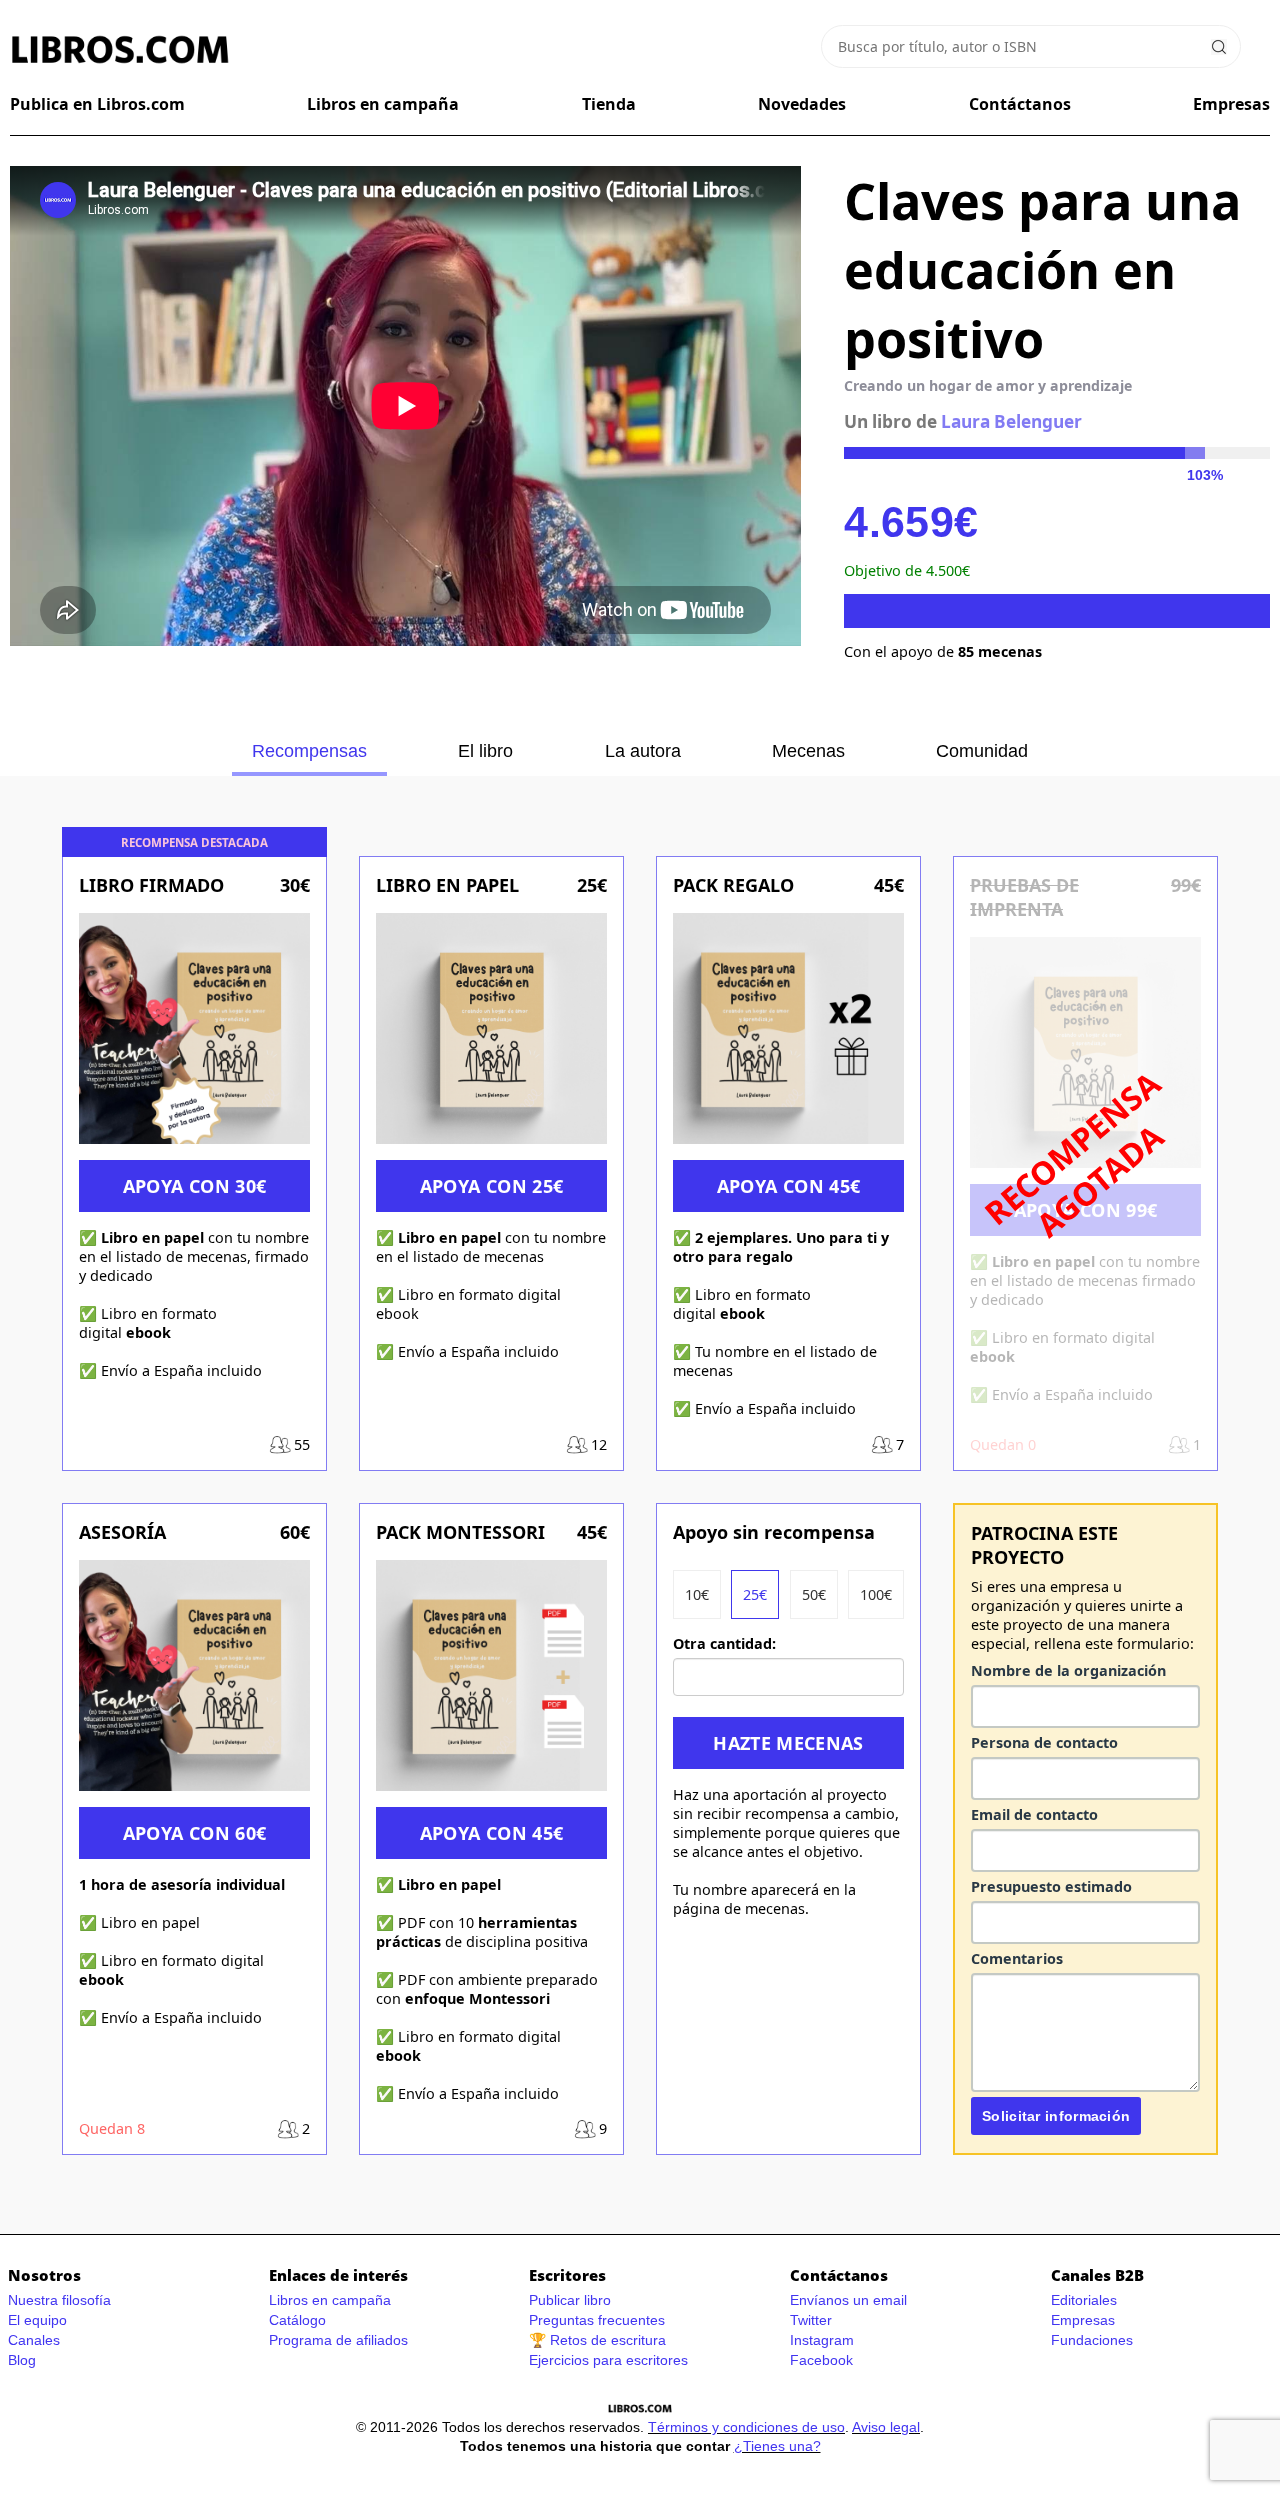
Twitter (811, 2320)
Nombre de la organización (1068, 1670)
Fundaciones (1092, 2340)
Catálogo (297, 2320)
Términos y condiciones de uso (746, 2427)
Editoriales (1084, 2300)
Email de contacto (1034, 1814)
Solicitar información (1056, 2116)
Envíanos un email (848, 2300)
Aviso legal (886, 2427)
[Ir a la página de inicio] (120, 49)
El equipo (37, 2320)
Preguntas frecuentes (597, 2320)
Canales (34, 2340)
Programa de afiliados (338, 2340)
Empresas (1231, 104)
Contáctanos (1020, 104)
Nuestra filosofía (59, 2300)
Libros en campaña (383, 104)
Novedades (802, 104)
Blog (22, 2360)
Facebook (821, 2360)
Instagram (822, 2340)
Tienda (609, 104)
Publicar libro (570, 2300)
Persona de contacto (1044, 1742)
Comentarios (1017, 1958)
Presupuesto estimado (1051, 1886)
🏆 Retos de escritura (597, 2340)
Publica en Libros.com (97, 104)
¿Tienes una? (777, 2446)
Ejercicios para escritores (608, 2360)
